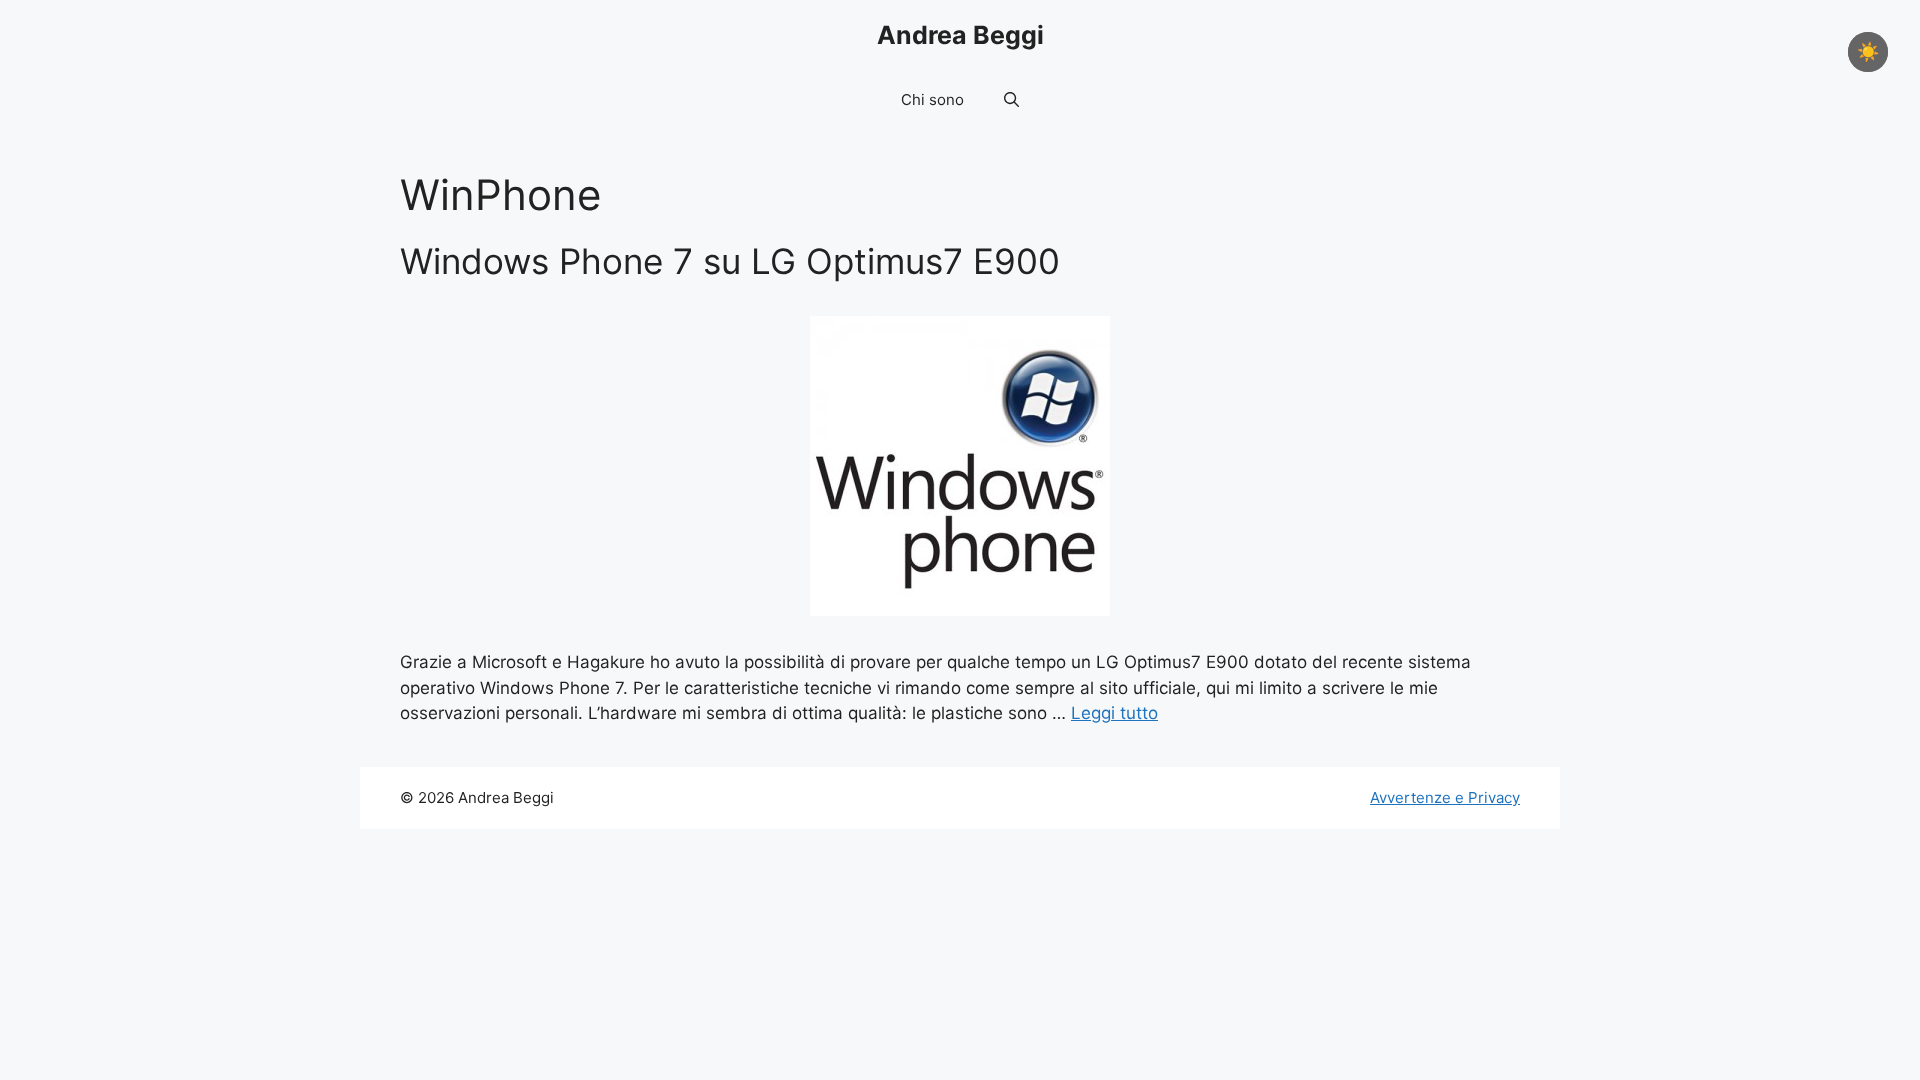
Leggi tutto (1114, 713)
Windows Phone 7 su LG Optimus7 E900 (730, 261)
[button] (1011, 100)
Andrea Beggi (960, 35)
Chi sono (932, 99)
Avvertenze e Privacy (1445, 797)
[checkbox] (1868, 52)
